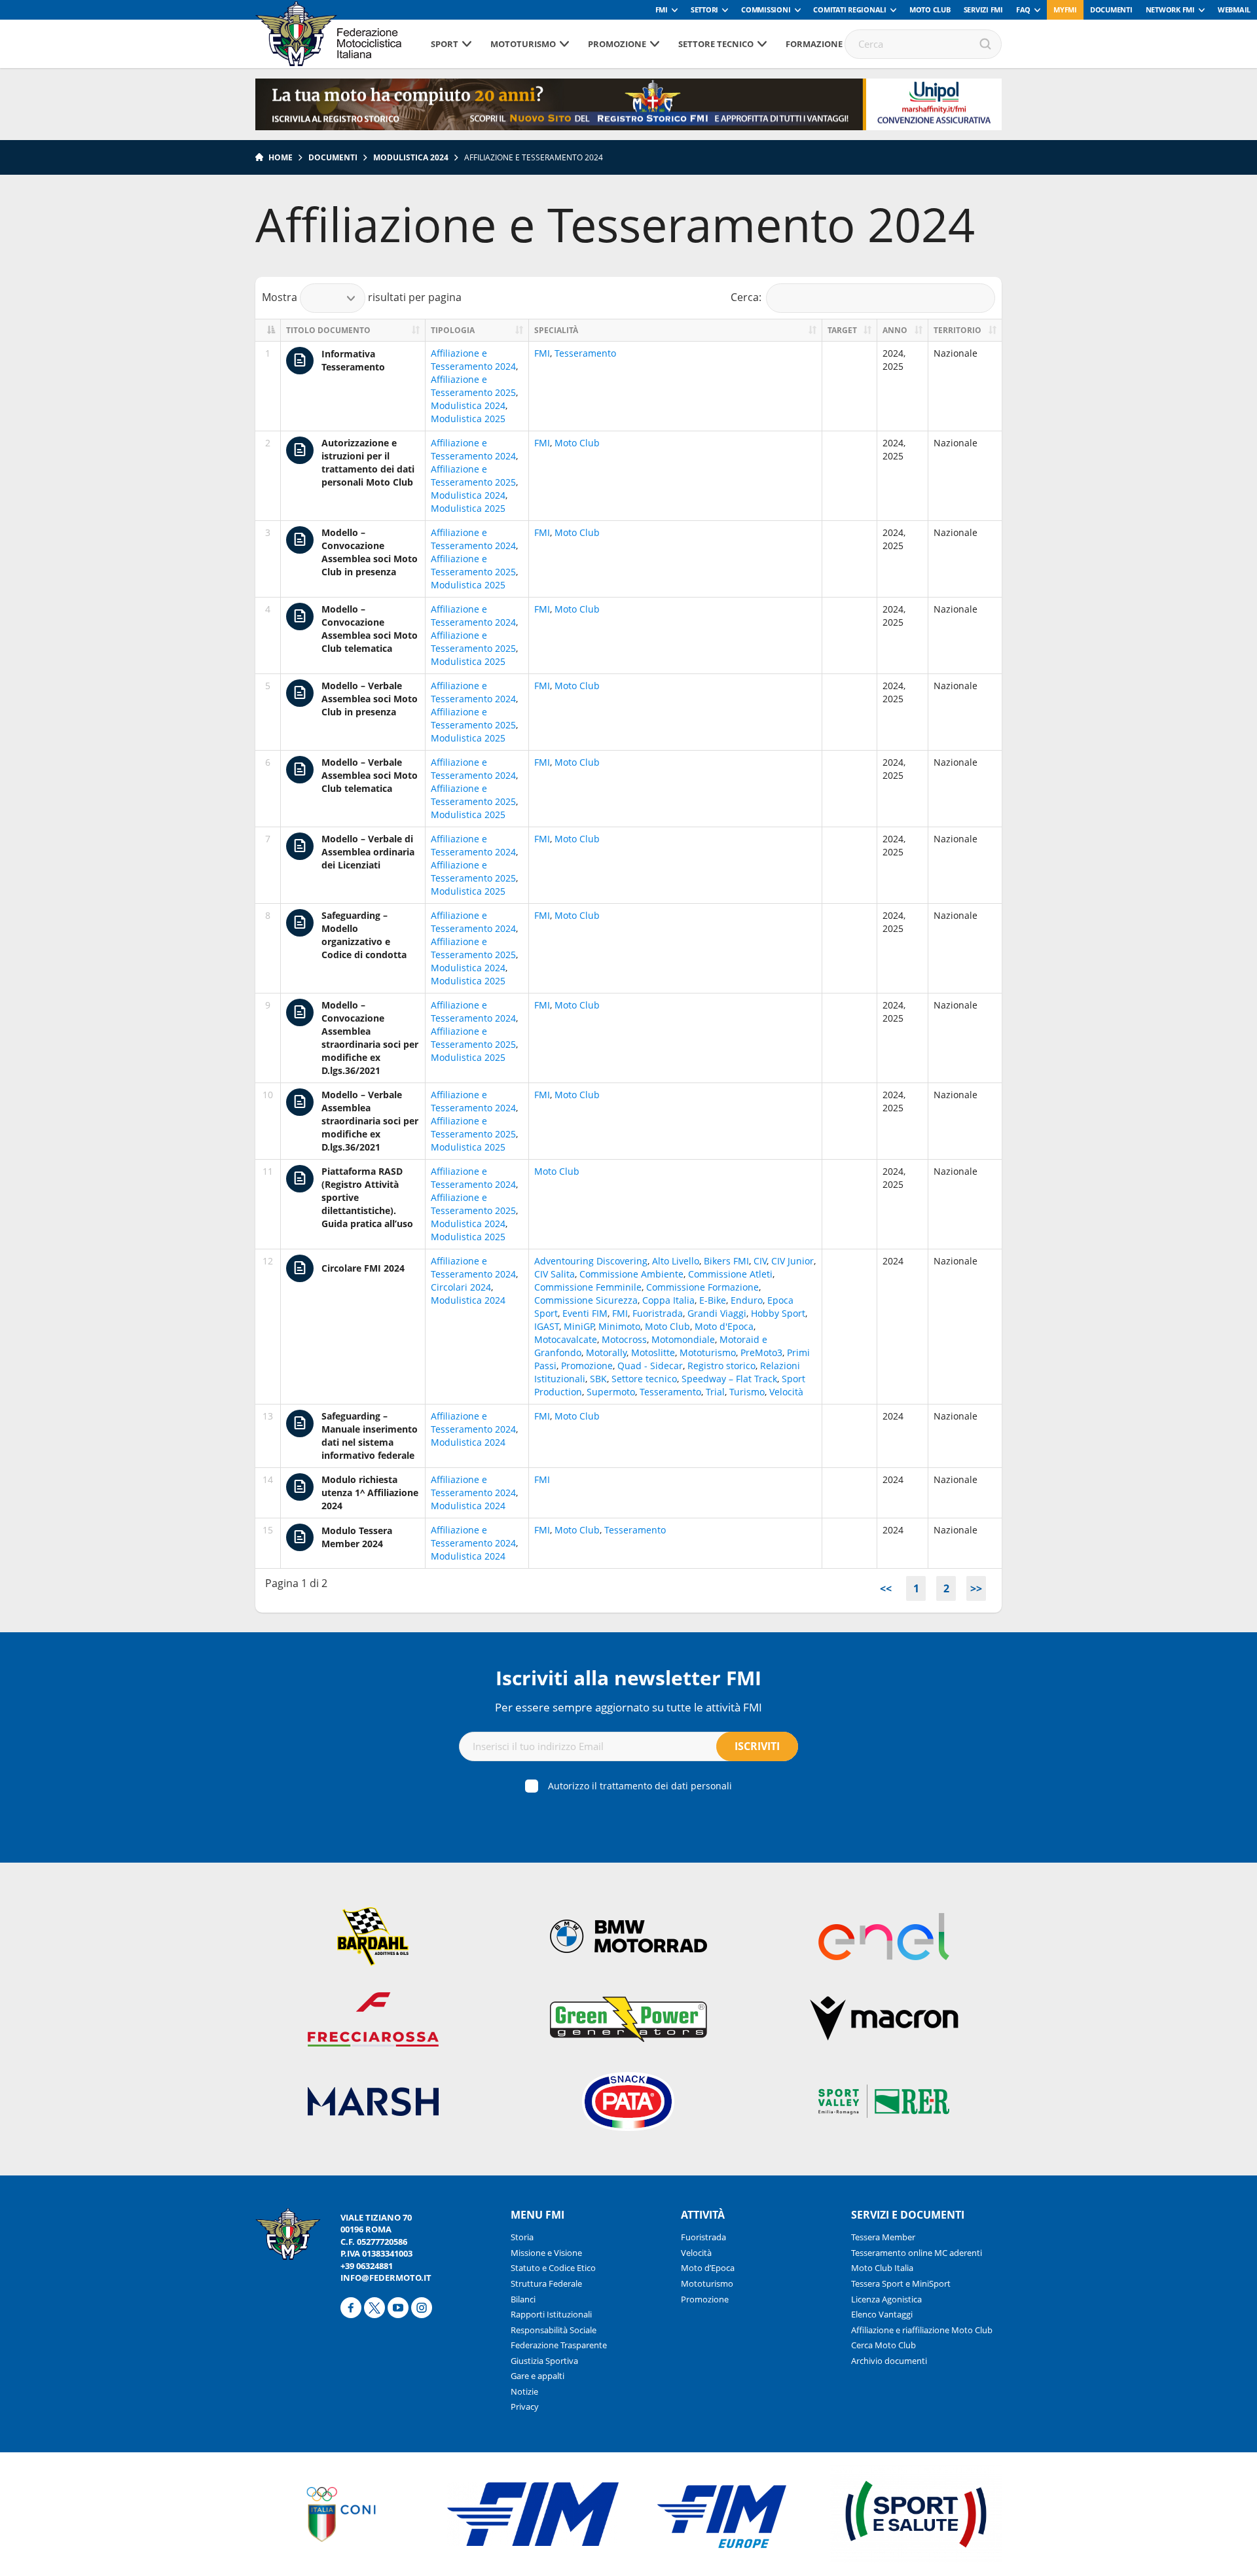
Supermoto (611, 1392)
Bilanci (523, 2299)
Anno (895, 330)
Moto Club (930, 9)
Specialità (556, 330)
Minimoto (619, 1326)
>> (976, 1588)
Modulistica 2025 (468, 419)
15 (268, 1530)
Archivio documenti (889, 2361)
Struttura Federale (546, 2283)
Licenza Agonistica (886, 2299)
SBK (598, 1379)
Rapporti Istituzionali (551, 2314)
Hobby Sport (778, 1313)
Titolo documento (328, 330)
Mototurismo (523, 44)
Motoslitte (653, 1352)
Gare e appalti (537, 2376)
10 (268, 1095)
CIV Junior (792, 1261)
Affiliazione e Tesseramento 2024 (473, 360)
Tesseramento (585, 353)
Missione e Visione (546, 2253)
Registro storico (721, 1366)
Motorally (606, 1352)
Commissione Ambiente (631, 1274)
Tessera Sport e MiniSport (901, 2283)
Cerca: (746, 296)
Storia (522, 2237)
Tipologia (453, 330)
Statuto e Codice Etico (553, 2268)
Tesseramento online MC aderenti (917, 2253)
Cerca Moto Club (884, 2345)
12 (268, 1261)
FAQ (1023, 9)
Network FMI (1170, 9)
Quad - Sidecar (650, 1366)
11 (268, 1171)
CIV (760, 1261)
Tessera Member (883, 2237)
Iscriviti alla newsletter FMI (628, 1678)
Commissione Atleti (730, 1274)
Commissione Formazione (702, 1287)
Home (281, 157)
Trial (715, 1392)
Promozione (617, 44)
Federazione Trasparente (559, 2345)
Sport (445, 44)
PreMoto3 (761, 1352)
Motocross (624, 1339)
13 (268, 1416)
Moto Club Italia (882, 2268)
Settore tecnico (716, 44)
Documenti (1111, 9)
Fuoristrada (658, 1313)
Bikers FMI (726, 1261)
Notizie (524, 2391)
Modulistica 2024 (411, 157)
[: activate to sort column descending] (268, 330)
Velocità (786, 1392)
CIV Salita (555, 1274)
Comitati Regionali (850, 9)
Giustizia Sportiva (544, 2361)
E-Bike (713, 1300)
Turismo (747, 1392)
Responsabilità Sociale (554, 2330)
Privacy (525, 2406)
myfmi (1065, 9)
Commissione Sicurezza (586, 1300)
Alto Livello (676, 1261)
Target (842, 330)
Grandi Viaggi (717, 1313)
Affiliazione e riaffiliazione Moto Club (922, 2330)
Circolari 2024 (461, 1287)
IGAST (547, 1326)
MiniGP (579, 1326)
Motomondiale (683, 1339)
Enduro (747, 1300)
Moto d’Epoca (708, 2268)
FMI (662, 9)
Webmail (1234, 9)
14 (268, 1479)
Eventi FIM (585, 1313)
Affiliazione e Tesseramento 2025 (473, 386)
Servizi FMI (983, 9)
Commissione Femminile (588, 1287)
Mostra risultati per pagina (362, 296)
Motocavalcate (566, 1339)
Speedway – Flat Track (729, 1379)
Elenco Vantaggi (882, 2314)
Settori (704, 9)
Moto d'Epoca (724, 1326)
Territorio (957, 330)
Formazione (814, 44)
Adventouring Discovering (591, 1261)
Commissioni (766, 9)
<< (886, 1588)
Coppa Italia (668, 1300)
